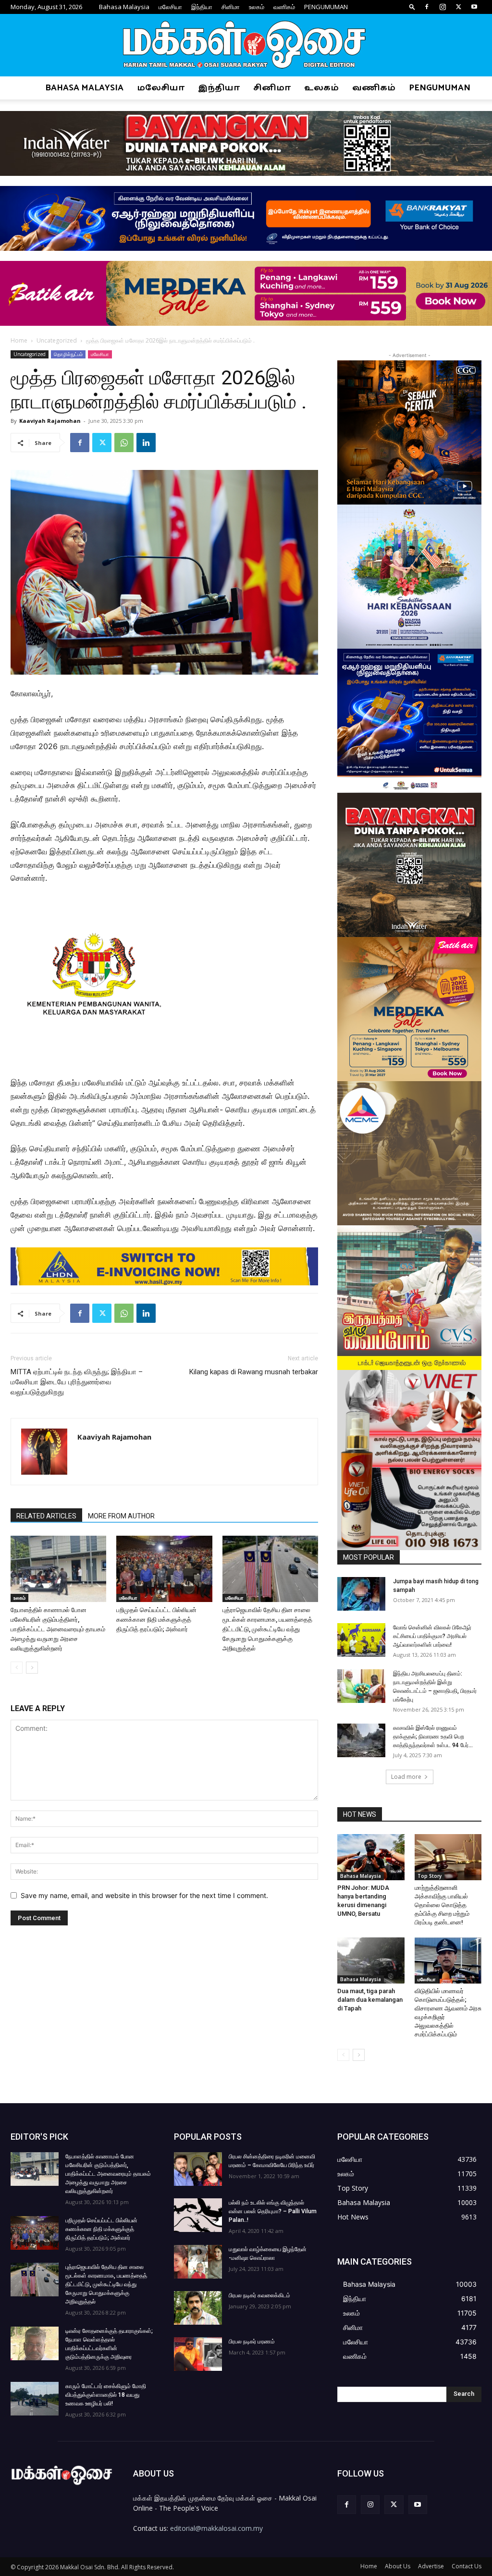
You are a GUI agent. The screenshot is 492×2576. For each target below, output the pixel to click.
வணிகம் (284, 7)
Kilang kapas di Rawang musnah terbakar (254, 1372)
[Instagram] (443, 7)
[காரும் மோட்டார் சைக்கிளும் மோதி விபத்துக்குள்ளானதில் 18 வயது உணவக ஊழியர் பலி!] (35, 2399)
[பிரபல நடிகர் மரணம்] (198, 2354)
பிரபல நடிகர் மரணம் (252, 2342)
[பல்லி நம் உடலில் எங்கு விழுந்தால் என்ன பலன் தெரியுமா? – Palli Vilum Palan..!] (198, 2215)
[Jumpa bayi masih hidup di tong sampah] (361, 1594)
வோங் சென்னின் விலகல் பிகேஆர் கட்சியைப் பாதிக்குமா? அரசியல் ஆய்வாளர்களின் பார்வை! (432, 1636)
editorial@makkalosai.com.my (216, 2528)
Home (19, 340)
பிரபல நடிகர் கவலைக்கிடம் (259, 2295)
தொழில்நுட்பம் (68, 354)
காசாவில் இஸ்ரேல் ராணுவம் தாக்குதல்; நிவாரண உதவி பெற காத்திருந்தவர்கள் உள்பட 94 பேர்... (433, 1737)
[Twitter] (458, 7)
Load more (406, 1777)
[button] (412, 6)
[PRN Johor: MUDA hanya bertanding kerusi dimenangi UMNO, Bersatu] (371, 1857)
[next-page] (32, 1668)
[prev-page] (17, 1668)
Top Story (430, 1876)
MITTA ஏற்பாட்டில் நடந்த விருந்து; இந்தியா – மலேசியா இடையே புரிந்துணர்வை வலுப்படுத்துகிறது (77, 1382)
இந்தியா (202, 7)
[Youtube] (474, 7)
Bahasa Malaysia (124, 7)
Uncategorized (57, 340)
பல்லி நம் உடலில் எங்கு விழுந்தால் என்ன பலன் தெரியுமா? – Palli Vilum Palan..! (273, 2211)
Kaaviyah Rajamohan (50, 421)
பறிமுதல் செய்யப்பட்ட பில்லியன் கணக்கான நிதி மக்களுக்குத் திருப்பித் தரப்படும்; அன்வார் (156, 1620)
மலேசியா (170, 7)
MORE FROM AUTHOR (121, 1516)
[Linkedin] (146, 443)
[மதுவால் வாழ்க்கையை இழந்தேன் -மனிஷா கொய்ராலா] (198, 2262)
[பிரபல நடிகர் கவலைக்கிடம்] (198, 2308)
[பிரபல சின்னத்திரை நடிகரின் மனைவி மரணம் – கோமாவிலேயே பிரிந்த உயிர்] (198, 2169)
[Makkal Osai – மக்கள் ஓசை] (246, 46)
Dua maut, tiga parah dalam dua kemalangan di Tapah (370, 2000)
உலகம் (257, 7)
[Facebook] (427, 7)
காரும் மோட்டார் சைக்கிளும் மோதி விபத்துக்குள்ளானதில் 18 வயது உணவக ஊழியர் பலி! (106, 2395)
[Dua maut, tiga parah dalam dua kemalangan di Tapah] (371, 1960)
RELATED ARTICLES (46, 1516)
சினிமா (231, 7)
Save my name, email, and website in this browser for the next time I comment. (144, 1895)
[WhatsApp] (124, 443)
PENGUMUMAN (326, 7)
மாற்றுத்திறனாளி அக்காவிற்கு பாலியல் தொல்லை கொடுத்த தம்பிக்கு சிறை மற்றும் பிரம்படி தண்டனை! (442, 1905)
